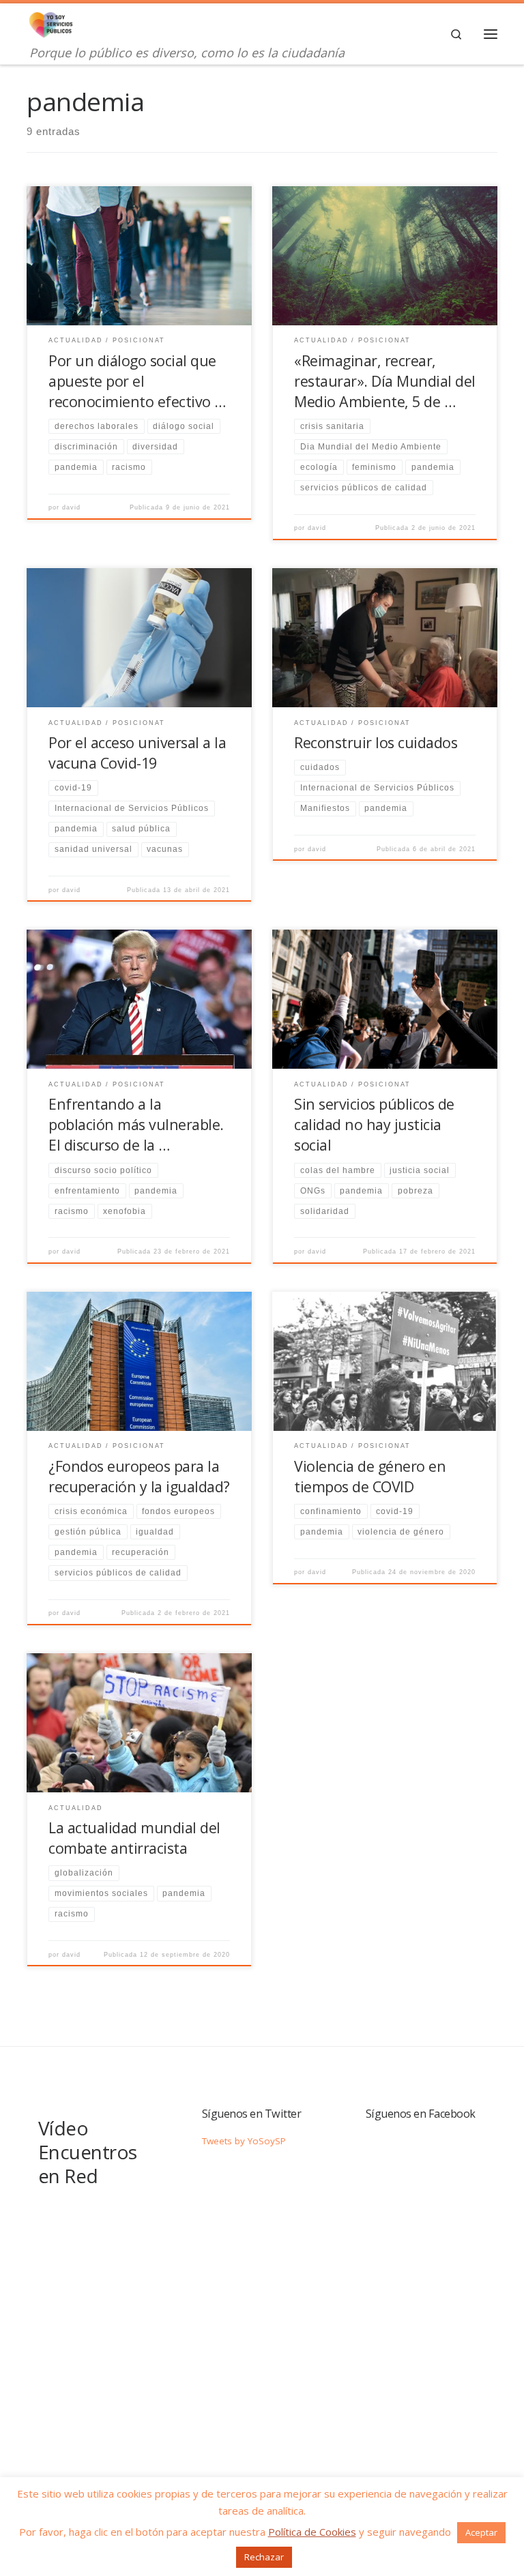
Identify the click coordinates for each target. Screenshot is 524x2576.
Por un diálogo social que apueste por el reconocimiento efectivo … (137, 381)
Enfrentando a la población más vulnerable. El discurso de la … (136, 1124)
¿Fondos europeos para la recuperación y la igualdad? (139, 1476)
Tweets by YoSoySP (244, 2141)
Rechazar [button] (264, 2557)
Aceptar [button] (481, 2532)
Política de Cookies (312, 2532)
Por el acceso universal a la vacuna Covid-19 (137, 753)
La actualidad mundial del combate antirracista (134, 1838)
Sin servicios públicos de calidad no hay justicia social (374, 1124)
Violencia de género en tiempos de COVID (370, 1476)
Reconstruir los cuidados (376, 742)
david (71, 507)
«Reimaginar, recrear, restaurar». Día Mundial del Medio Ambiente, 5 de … (385, 381)
